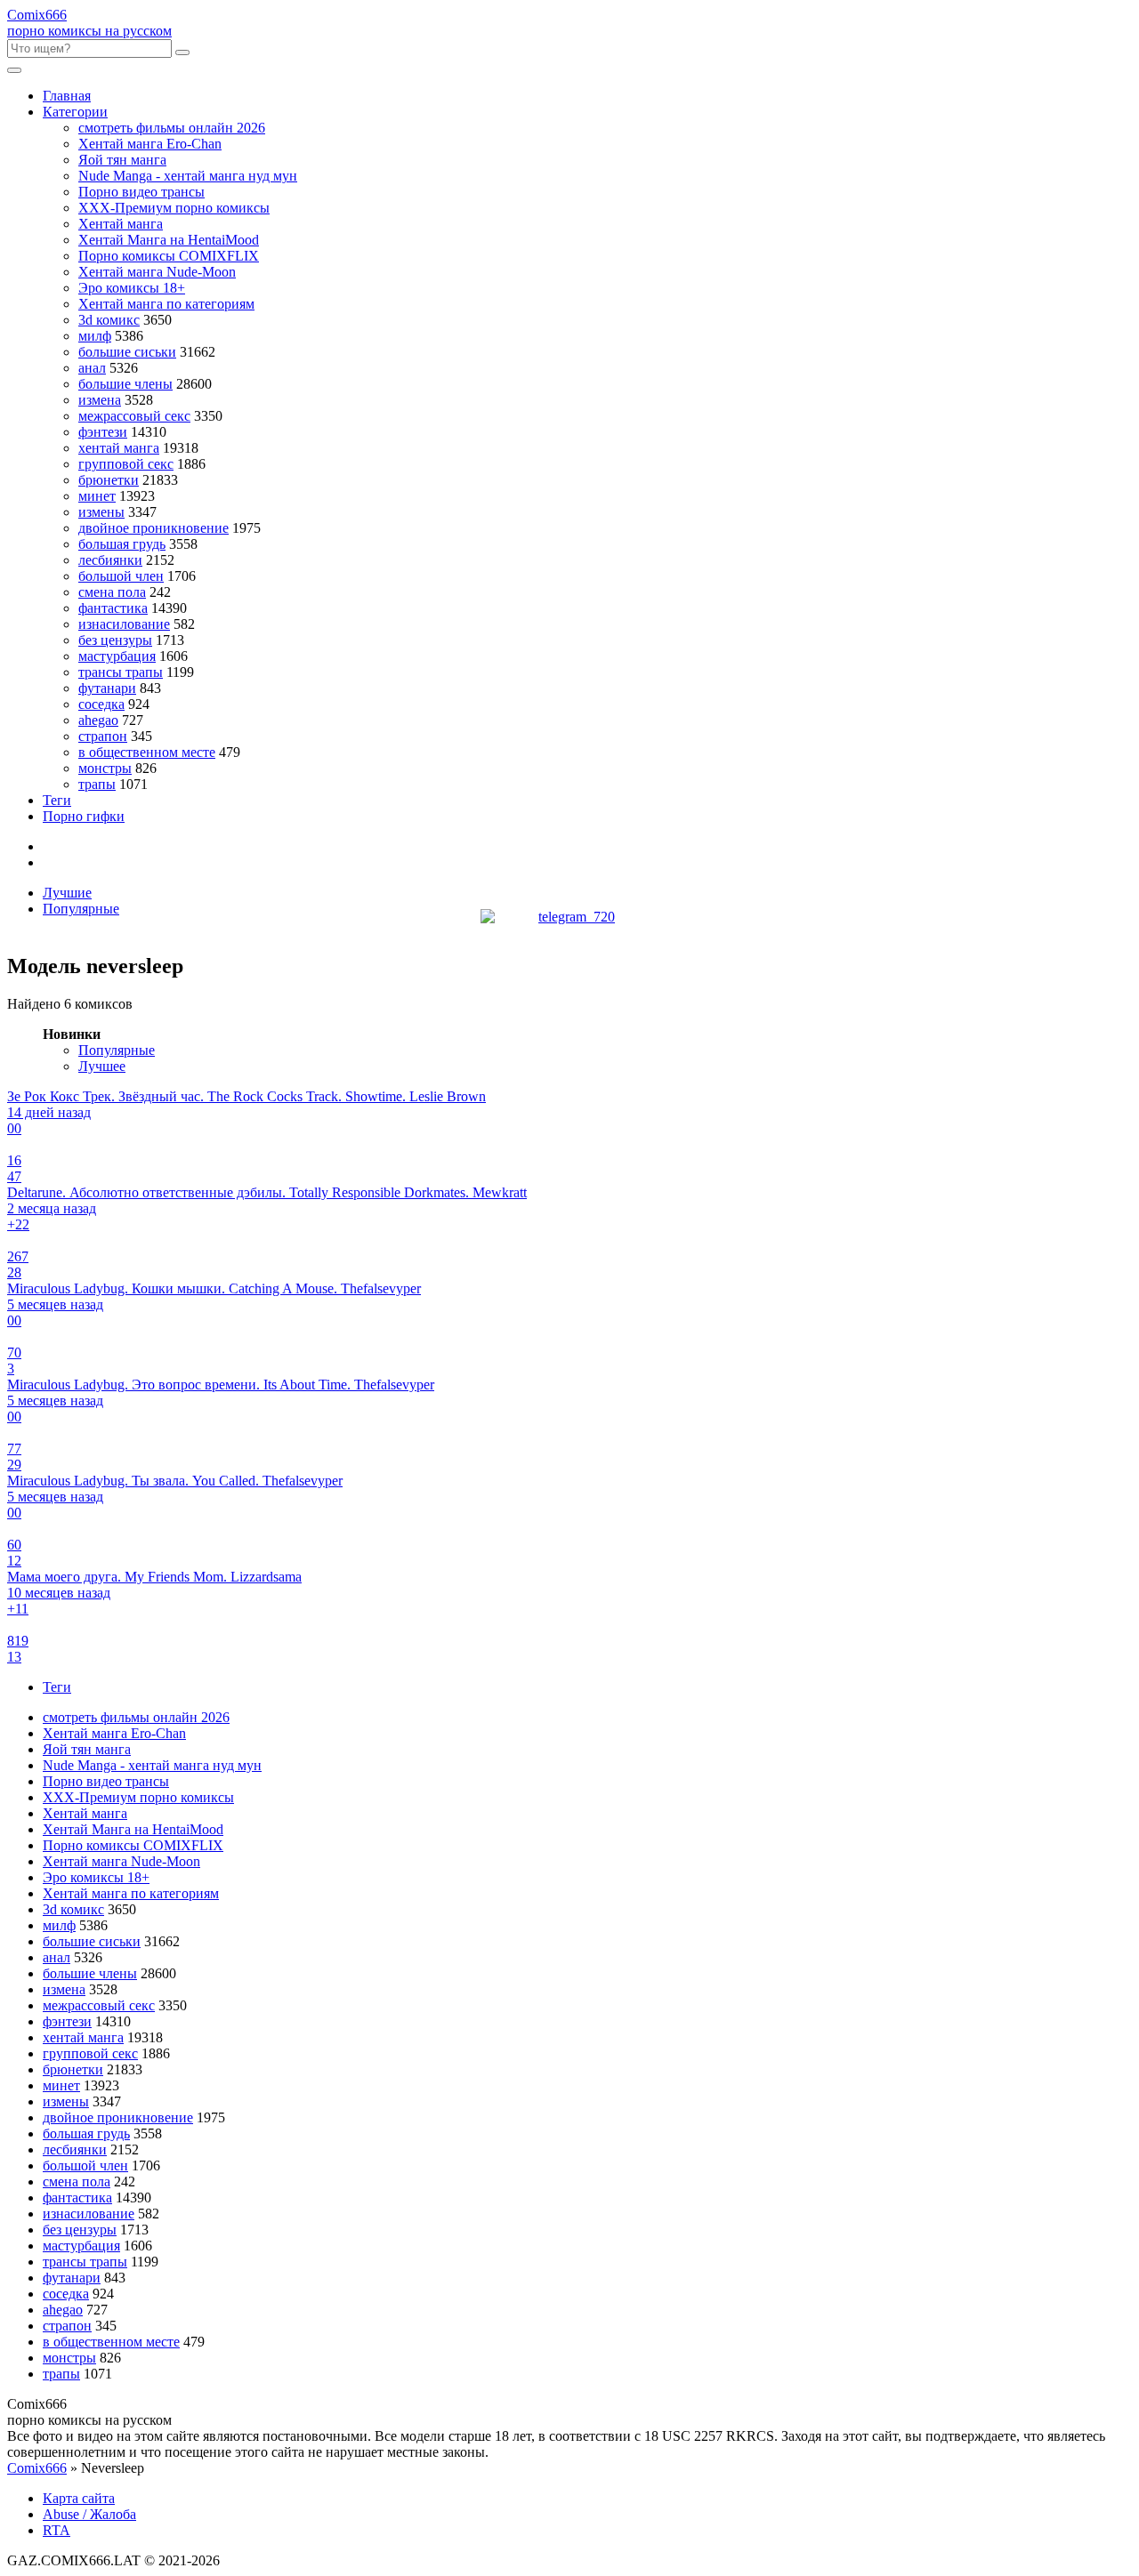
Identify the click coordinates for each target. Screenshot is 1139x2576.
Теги (57, 800)
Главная (67, 96)
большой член (121, 576)
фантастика (113, 608)
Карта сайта (79, 2498)
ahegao (98, 720)
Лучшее (102, 1066)
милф (95, 336)
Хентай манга (121, 224)
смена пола (112, 592)
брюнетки (109, 480)
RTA (57, 2530)
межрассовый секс (134, 416)
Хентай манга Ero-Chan (150, 144)
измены (101, 512)
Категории (75, 112)
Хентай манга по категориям (166, 304)
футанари (107, 688)
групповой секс (126, 464)
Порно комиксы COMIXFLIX (169, 256)
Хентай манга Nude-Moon (157, 272)
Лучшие (67, 893)
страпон (103, 736)
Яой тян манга (122, 160)
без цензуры (115, 640)
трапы (97, 784)
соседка (101, 704)
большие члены (125, 384)
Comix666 (37, 2468)
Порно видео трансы (141, 192)
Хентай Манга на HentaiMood (169, 240)
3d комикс (109, 320)
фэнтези (103, 432)
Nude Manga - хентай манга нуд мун (188, 176)
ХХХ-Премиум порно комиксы (174, 208)
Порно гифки (84, 816)
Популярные (81, 909)
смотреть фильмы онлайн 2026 (172, 128)
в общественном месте (147, 752)
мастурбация (117, 656)
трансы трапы (121, 672)
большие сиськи (127, 352)
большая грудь (122, 544)
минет (97, 496)
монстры (105, 768)
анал (92, 368)
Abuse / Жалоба (89, 2514)
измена (100, 400)
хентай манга (119, 448)
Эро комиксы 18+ (132, 288)
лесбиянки (110, 560)
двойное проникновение (153, 528)
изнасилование (124, 624)
